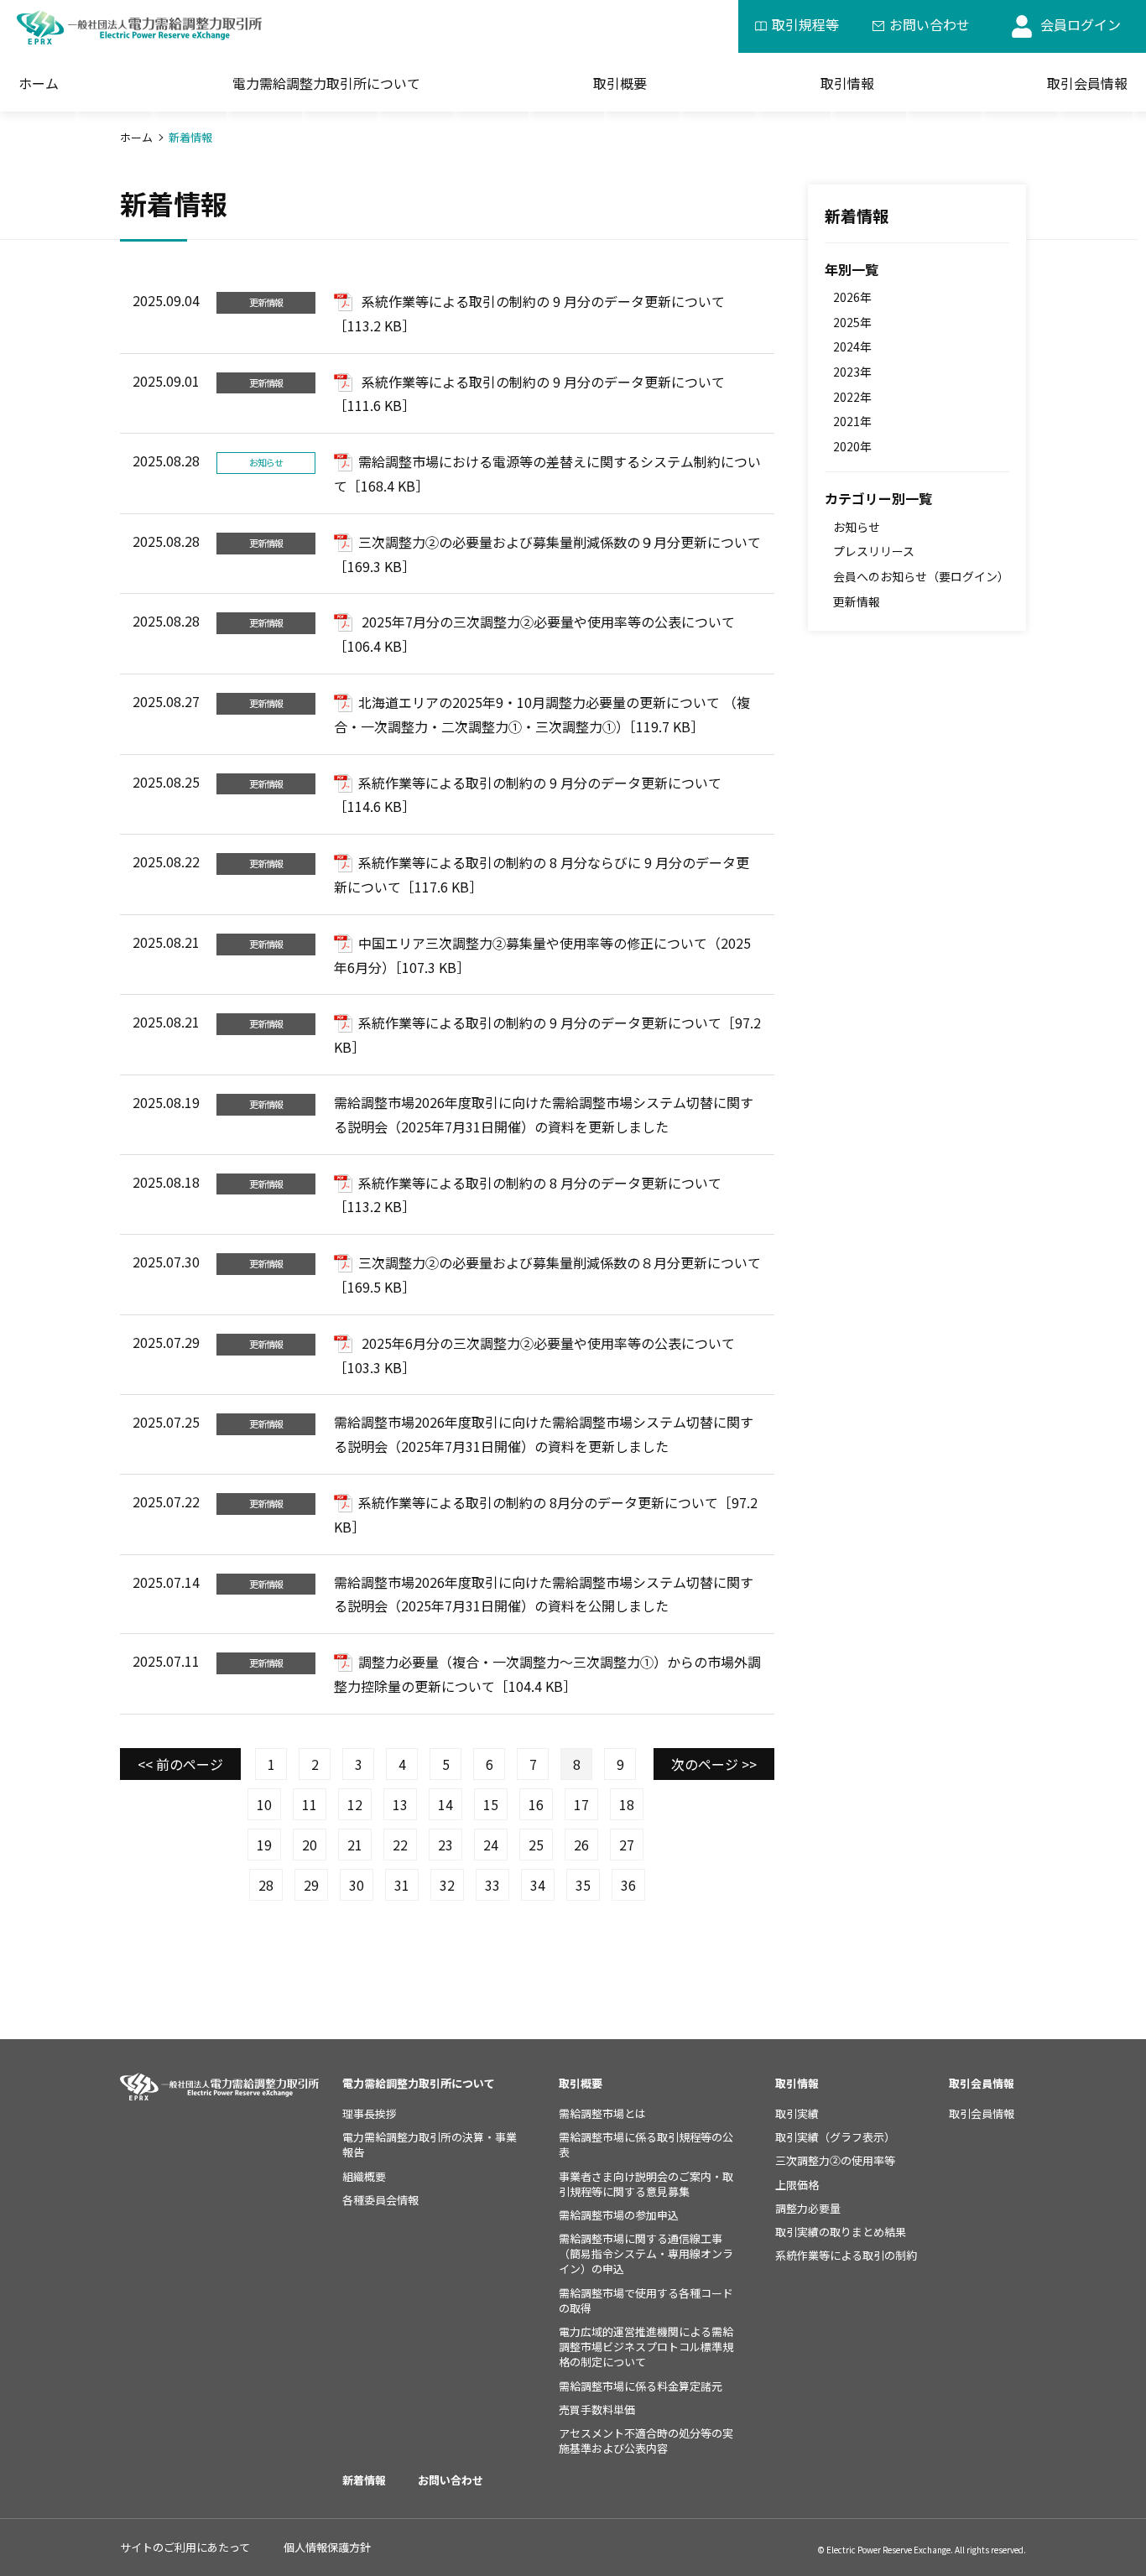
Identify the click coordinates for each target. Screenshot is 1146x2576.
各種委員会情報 (380, 2200)
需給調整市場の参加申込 (619, 2215)
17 (581, 1804)
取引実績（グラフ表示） (835, 2137)
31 (402, 1885)
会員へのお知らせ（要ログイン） (921, 576)
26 (581, 1845)
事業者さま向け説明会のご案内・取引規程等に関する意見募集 (646, 2184)
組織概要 (364, 2176)
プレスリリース (874, 551)
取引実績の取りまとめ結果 (841, 2232)
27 (627, 1845)
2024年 (852, 346)
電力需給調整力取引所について (419, 2083)
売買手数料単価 (597, 2409)
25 (536, 1845)
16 (536, 1804)
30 (357, 1885)
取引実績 (797, 2113)
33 (492, 1885)
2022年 (852, 397)
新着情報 (857, 215)
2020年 (852, 446)
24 (491, 1845)
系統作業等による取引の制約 (846, 2255)
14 (445, 1804)
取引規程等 (805, 24)
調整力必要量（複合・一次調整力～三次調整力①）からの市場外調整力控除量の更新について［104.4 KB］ (547, 1674)
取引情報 (847, 83)
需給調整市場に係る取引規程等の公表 (646, 2144)
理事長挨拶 (370, 2113)
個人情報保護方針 (327, 2547)
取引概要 (620, 83)
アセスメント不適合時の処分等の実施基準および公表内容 (646, 2441)
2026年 (852, 297)
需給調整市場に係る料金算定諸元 (641, 2386)
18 (627, 1804)
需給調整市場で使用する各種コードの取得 (646, 2300)
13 (400, 1804)
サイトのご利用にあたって (185, 2547)
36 (628, 1885)
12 (355, 1804)
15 (491, 1804)
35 (583, 1885)
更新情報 (857, 601)
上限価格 (797, 2185)
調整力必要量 (808, 2208)
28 (266, 1885)
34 (538, 1885)
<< (180, 1764)
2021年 (852, 421)
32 (447, 1885)
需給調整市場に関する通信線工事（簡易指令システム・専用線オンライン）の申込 (646, 2253)
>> (714, 1764)
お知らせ (857, 527)
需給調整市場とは (602, 2113)
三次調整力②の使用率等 (835, 2160)
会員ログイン (1081, 24)
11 (310, 1804)
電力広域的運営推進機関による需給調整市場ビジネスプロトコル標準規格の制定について (646, 2347)
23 (445, 1845)
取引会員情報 (1087, 83)
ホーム (39, 83)
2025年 (852, 322)
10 (264, 1804)
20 (310, 1845)
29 (311, 1885)
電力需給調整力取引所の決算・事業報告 (430, 2144)
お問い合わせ (930, 24)
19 (264, 1845)
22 (400, 1845)
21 (355, 1845)
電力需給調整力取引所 (326, 83)
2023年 (852, 372)
